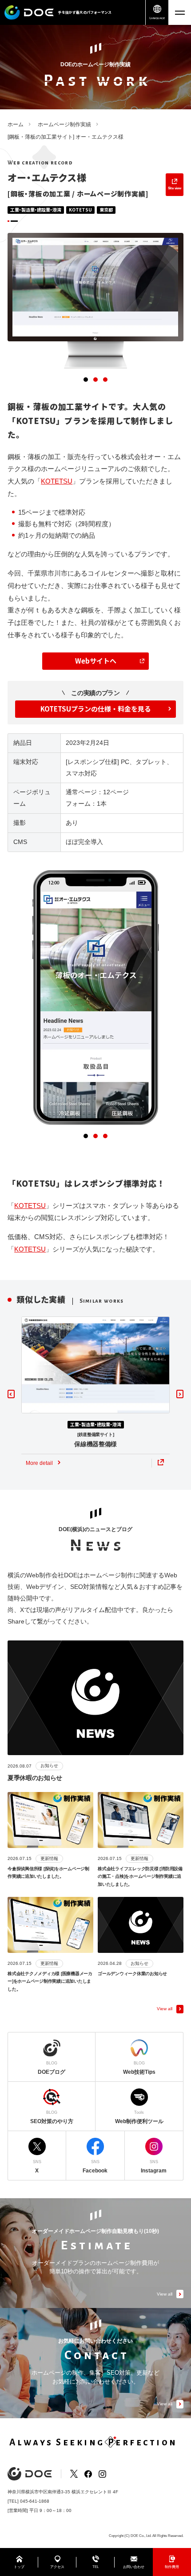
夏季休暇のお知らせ (35, 1778)
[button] (86, 380)
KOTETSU (80, 210)
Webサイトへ (96, 661)
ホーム (16, 124)
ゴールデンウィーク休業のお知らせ (132, 1974)
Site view (175, 188)
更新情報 (49, 1858)
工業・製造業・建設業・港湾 (36, 210)
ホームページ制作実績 (64, 124)
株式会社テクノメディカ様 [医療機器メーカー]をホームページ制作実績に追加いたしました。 (50, 1981)
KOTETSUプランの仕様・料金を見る (96, 709)
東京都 (106, 210)
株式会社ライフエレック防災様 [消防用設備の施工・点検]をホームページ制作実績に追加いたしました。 (140, 1876)
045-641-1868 (35, 2501)
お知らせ (49, 1766)
